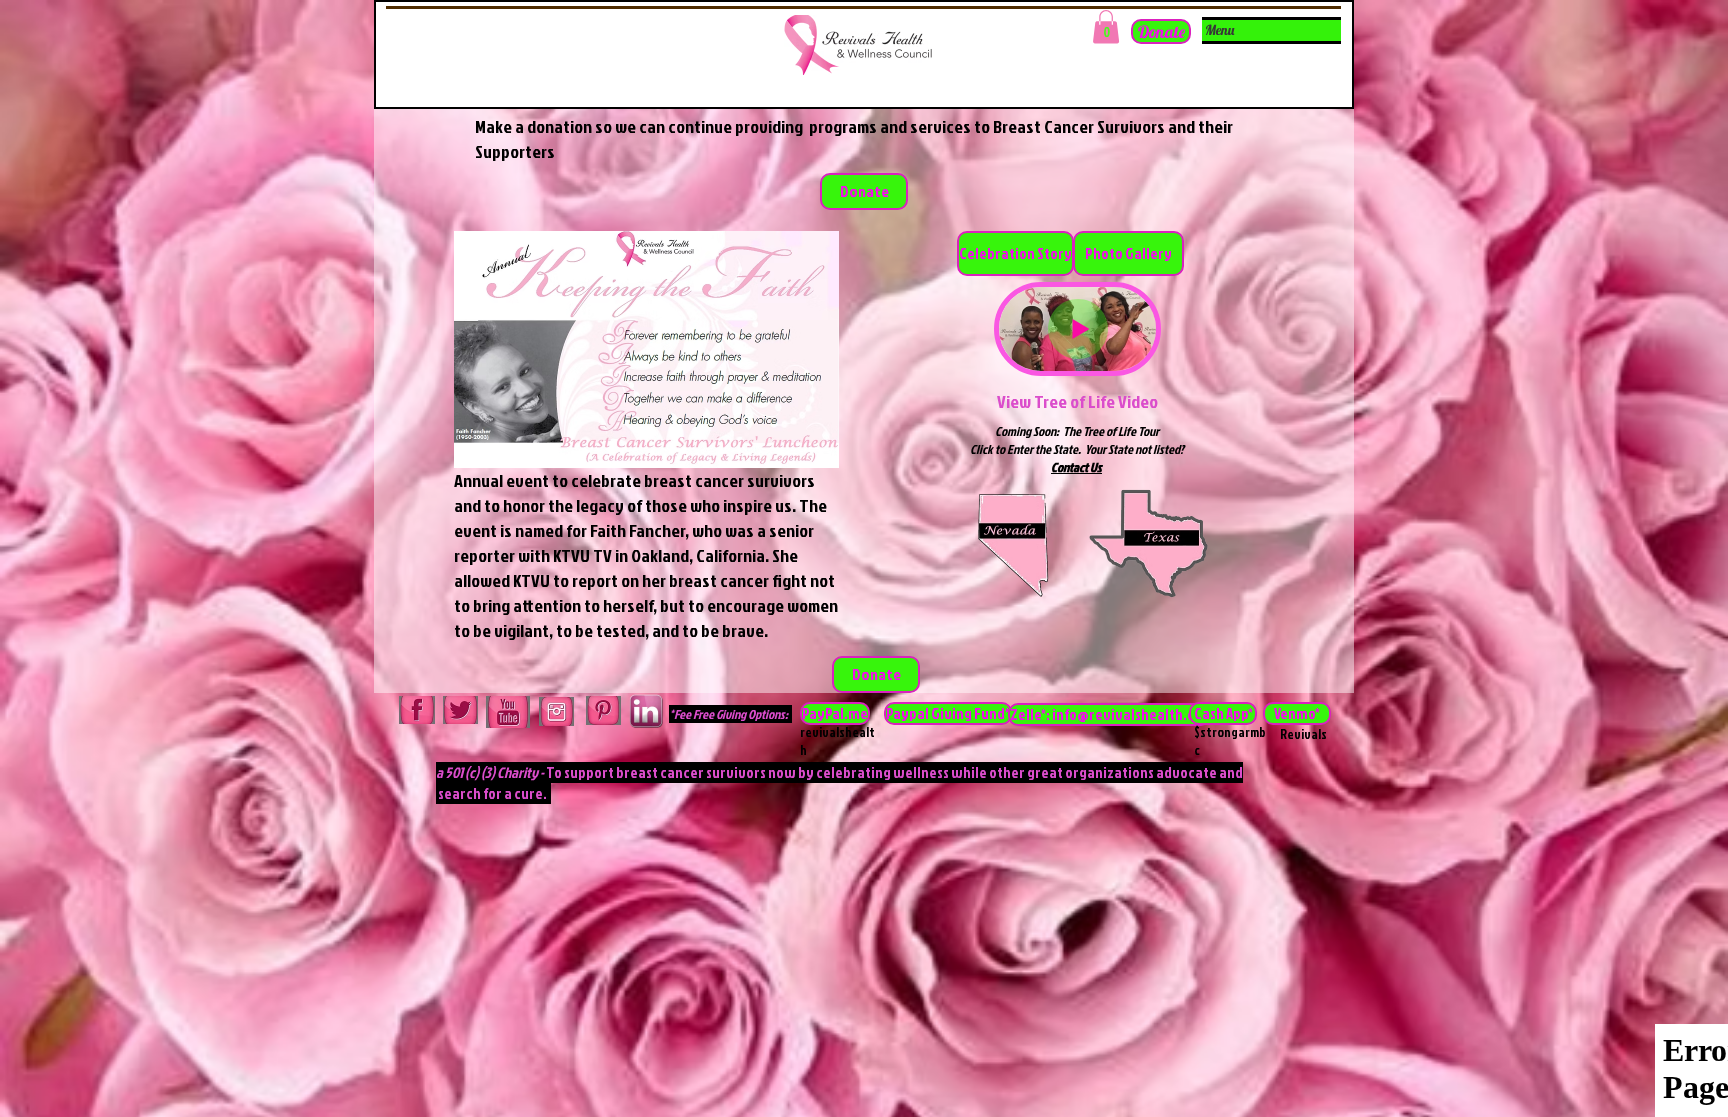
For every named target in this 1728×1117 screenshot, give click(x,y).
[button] (1106, 26)
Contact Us (1076, 467)
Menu (1219, 30)
